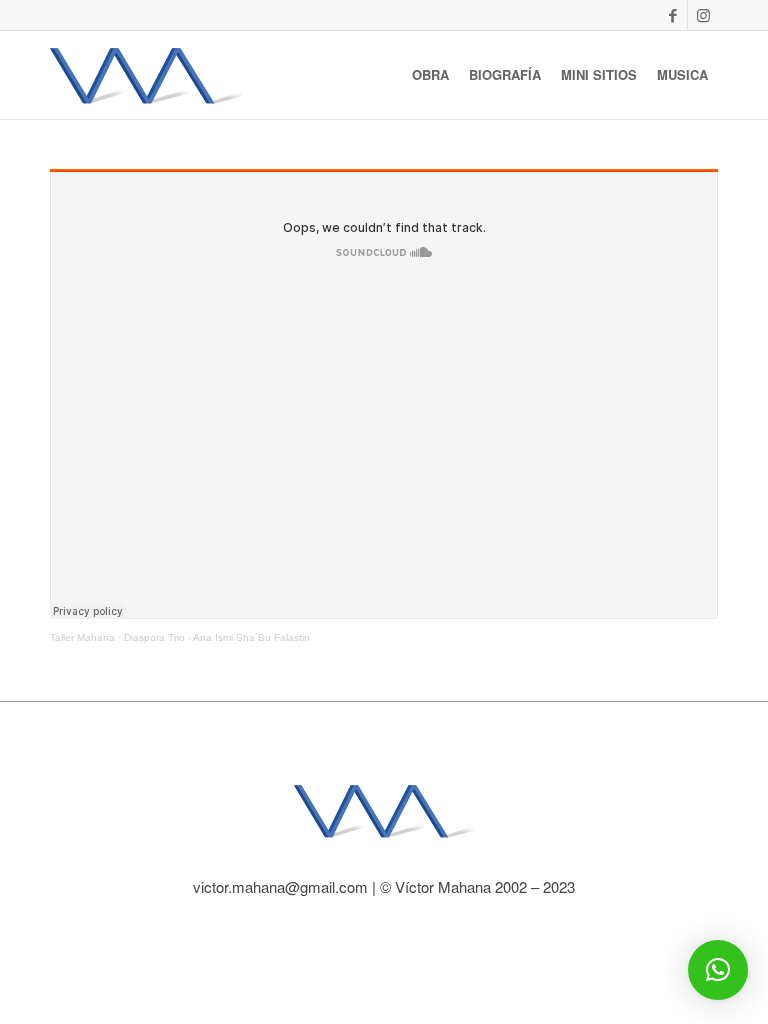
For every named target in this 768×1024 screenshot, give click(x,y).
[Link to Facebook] (672, 15)
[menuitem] (430, 75)
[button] (718, 970)
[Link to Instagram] (703, 15)
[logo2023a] (146, 75)
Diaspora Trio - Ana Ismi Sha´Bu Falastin (217, 637)
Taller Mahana (82, 637)
